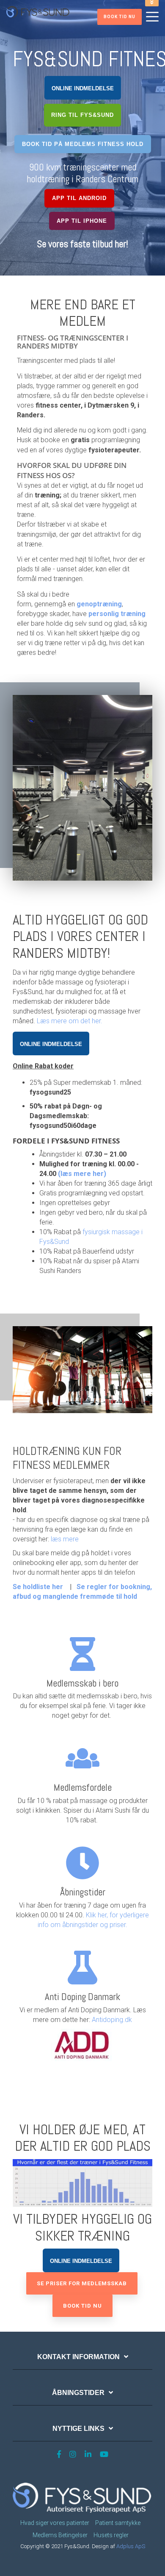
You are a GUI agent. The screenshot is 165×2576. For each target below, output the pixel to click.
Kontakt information (78, 2357)
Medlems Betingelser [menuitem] (60, 2535)
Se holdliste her (38, 1587)
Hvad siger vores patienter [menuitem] (55, 2523)
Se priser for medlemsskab (82, 2283)
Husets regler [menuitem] (111, 2535)
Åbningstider (78, 2393)
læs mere (65, 1539)
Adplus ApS (131, 2546)
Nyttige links (78, 2429)
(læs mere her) (82, 1174)
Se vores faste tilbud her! (82, 244)
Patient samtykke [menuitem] (118, 2523)
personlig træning (117, 614)
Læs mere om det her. (70, 1021)
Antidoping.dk (112, 2020)
